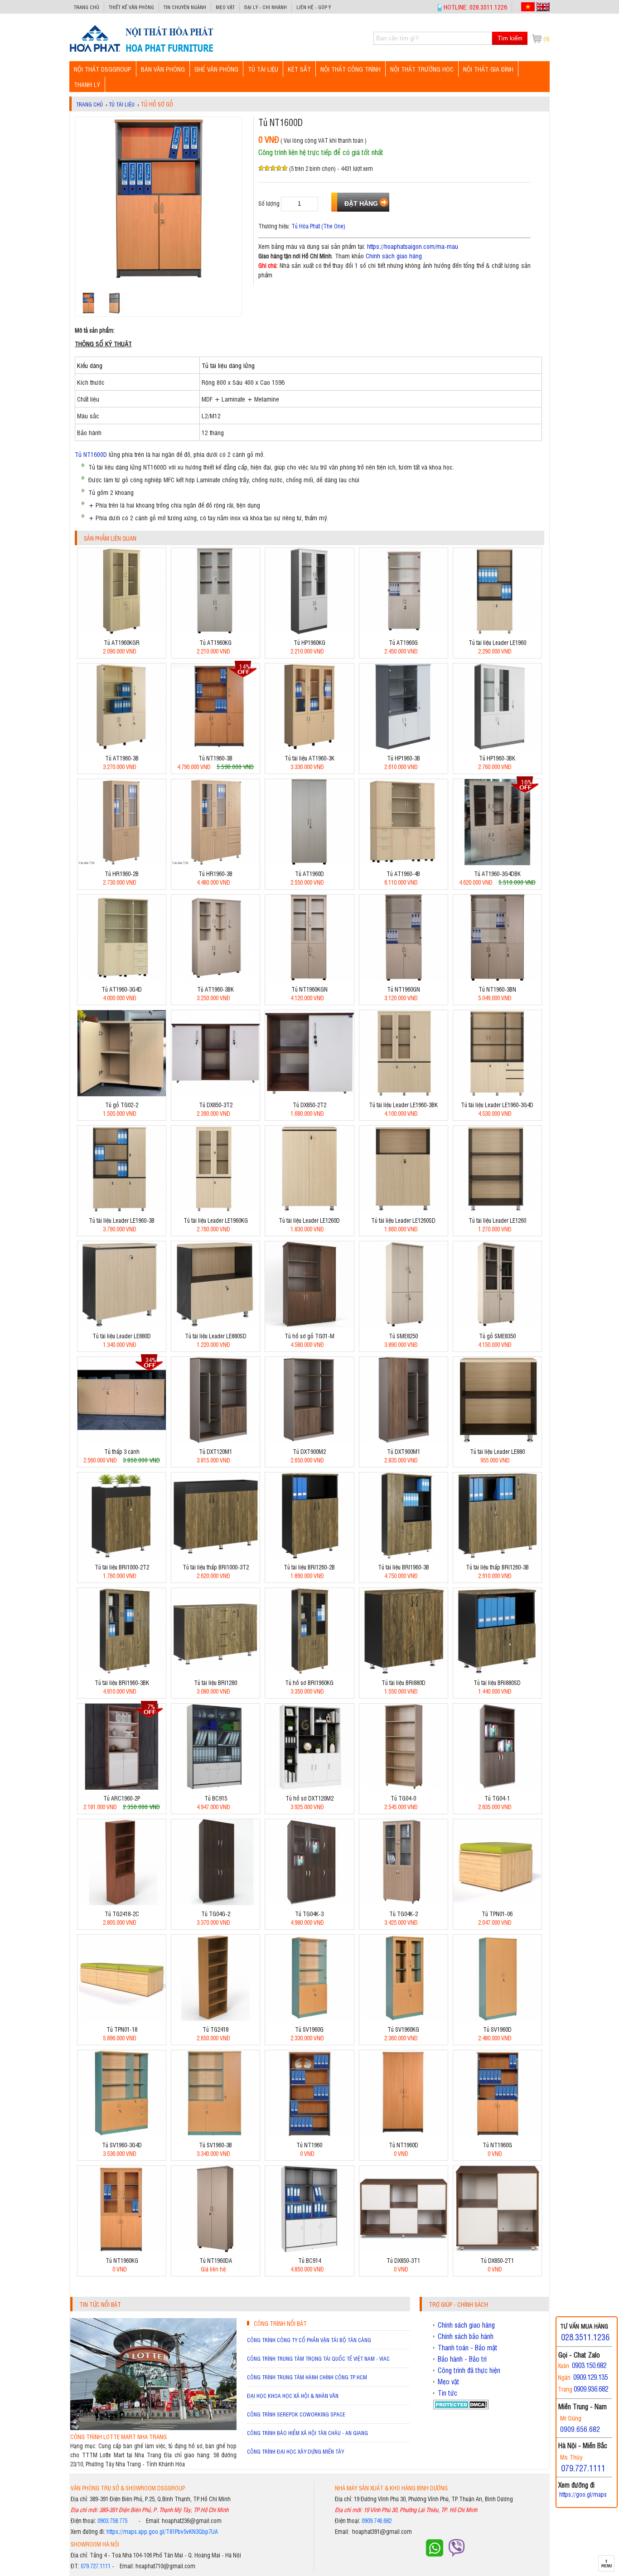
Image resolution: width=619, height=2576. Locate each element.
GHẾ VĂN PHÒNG (216, 69)
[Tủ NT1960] (309, 2134)
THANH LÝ (87, 84)
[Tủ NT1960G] (497, 2134)
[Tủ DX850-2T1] (497, 2249)
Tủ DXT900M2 (309, 1451)
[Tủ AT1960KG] (215, 632)
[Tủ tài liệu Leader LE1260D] (309, 1209)
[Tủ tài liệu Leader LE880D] (122, 1325)
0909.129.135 (590, 2377)
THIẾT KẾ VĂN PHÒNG (131, 7)
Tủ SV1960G (309, 2029)
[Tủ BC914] (309, 2249)
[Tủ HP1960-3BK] (497, 747)
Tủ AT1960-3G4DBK (497, 874)
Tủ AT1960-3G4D (122, 989)
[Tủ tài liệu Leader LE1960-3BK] (404, 1094)
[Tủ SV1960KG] (404, 2018)
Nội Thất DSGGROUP (103, 69)
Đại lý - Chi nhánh (266, 7)
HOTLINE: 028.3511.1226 (475, 7)
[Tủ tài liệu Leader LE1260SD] (404, 1209)
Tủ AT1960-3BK (215, 989)
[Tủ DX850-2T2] (309, 1094)
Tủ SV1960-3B (215, 2145)
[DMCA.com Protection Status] (461, 2407)
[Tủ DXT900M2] (309, 1441)
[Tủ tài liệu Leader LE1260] (497, 1209)
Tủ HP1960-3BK (497, 758)
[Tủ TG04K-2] (404, 1903)
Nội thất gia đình (488, 69)
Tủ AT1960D (309, 874)
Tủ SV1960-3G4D (122, 2145)
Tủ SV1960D (497, 2029)
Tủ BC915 (216, 1798)
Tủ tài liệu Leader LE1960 (497, 642)
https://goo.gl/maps (583, 2494)
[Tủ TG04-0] (404, 1787)
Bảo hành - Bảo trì (462, 2359)
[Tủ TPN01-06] (497, 1903)
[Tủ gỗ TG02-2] (122, 1094)
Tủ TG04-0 (403, 1798)
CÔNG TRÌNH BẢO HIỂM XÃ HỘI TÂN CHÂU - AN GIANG (307, 2433)
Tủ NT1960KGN (309, 989)
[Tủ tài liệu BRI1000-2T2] (122, 1556)
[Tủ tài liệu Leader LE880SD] (215, 1325)
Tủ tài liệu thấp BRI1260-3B (497, 1567)
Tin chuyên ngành (185, 7)
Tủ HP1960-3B (404, 758)
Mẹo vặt (225, 7)
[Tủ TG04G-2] (215, 1903)
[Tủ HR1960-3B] (215, 863)
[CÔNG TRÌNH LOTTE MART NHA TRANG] (153, 2428)
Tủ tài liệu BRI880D (404, 1683)
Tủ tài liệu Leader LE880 (497, 1451)
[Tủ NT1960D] (404, 2134)
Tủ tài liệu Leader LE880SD (216, 1336)
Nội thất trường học (422, 69)
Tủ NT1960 (309, 2145)
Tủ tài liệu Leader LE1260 (497, 1220)
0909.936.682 (591, 2389)
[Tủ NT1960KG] (122, 2249)
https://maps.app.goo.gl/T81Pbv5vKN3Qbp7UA (162, 2531)
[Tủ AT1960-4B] (404, 863)
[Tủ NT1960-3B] (215, 747)
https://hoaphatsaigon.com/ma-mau (413, 246)
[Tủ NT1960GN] (404, 978)
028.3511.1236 (585, 2337)
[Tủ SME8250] (404, 1325)
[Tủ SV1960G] (309, 2018)
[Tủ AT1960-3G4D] (122, 978)
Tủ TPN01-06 (497, 1914)
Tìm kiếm (510, 38)
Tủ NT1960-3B (215, 758)
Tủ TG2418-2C (122, 1914)
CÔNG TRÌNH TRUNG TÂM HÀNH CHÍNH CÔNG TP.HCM (307, 2377)
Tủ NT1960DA (216, 2260)
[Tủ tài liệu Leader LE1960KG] (215, 1209)
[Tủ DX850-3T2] (215, 1094)
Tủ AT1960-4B (403, 874)
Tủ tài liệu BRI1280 (215, 1683)
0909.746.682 (377, 2520)
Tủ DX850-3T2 (216, 1105)
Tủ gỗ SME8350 (497, 1336)
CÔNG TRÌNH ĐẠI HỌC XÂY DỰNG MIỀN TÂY (295, 2451)
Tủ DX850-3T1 (403, 2260)
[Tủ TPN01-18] (122, 2018)
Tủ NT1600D (91, 454)
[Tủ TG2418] (215, 2018)
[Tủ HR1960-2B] (122, 863)
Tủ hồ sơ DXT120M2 (309, 1798)
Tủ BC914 (309, 2260)
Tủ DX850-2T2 (309, 1105)
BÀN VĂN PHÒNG (163, 69)
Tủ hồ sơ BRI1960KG (309, 1683)
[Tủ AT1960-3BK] (215, 978)
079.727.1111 (96, 2566)
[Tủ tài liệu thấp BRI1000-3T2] (215, 1556)
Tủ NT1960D (404, 2145)
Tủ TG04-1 (497, 1798)
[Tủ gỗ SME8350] (497, 1325)
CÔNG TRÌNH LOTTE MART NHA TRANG (118, 2437)
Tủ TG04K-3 (309, 1914)
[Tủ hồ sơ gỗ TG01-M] (309, 1325)
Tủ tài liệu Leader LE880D (122, 1336)
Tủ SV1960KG (403, 2029)
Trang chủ (87, 7)
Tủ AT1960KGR (122, 642)
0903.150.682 (589, 2365)
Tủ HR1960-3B (215, 874)
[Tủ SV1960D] (497, 2018)
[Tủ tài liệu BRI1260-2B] (309, 1556)
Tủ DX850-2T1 (497, 2260)
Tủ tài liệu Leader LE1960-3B (122, 1220)
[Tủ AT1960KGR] (122, 632)
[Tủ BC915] (215, 1787)
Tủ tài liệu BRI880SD (497, 1683)
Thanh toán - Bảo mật (468, 2348)
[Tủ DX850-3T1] (404, 2249)
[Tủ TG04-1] (497, 1787)
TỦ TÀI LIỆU (263, 69)
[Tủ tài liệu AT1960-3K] (309, 747)
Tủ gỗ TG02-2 (122, 1105)
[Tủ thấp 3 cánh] (122, 1441)
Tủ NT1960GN (404, 989)
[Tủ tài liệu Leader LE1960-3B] (122, 1209)
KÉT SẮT (299, 69)
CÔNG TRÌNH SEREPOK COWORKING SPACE (296, 2414)
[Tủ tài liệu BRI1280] (215, 1672)
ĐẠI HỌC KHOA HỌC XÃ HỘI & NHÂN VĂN (293, 2396)
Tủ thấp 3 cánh (122, 1451)
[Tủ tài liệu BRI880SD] (497, 1672)
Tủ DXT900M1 (404, 1451)
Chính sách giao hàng (394, 255)
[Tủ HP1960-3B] (404, 747)
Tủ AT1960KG (215, 642)
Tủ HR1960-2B (122, 874)
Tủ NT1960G (497, 2145)
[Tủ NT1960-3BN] (497, 978)
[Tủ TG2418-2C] (122, 1903)
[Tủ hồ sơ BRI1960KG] (309, 1672)
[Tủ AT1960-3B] (122, 747)
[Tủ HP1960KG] (309, 632)
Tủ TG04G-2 (216, 1914)
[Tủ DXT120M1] (215, 1441)
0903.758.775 (112, 2520)
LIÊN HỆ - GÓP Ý (314, 7)
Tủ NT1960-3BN (497, 989)
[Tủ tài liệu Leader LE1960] (497, 632)
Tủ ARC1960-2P (122, 1798)
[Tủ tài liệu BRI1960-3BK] (122, 1672)
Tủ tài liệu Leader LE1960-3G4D (497, 1105)
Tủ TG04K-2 (404, 1914)
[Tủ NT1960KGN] (309, 978)
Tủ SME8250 (403, 1336)
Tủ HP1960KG (309, 642)
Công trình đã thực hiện (469, 2370)
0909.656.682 (580, 2429)
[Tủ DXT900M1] (404, 1441)
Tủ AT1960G (403, 642)
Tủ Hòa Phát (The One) (318, 226)
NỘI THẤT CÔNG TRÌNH (351, 69)
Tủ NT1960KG (122, 2260)
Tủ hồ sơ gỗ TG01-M (309, 1336)
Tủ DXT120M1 (215, 1451)
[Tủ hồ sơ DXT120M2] (309, 1787)
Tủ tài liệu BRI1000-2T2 (122, 1567)
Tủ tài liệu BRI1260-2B (309, 1567)
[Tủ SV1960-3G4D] (122, 2134)
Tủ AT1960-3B (122, 758)
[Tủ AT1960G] (404, 632)
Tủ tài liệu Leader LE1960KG (216, 1220)
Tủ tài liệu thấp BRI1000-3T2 (216, 1567)
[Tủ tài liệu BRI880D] (404, 1672)
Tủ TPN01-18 (122, 2029)
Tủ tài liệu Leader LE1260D (309, 1220)
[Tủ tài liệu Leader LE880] (497, 1441)
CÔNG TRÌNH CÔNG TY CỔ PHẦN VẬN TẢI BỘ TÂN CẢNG (309, 2340)
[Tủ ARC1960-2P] (122, 1787)
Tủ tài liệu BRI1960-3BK (122, 1683)
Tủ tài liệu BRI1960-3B (404, 1567)
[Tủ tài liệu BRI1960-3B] (404, 1556)
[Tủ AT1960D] (309, 863)
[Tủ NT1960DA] (215, 2249)
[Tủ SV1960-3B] (215, 2134)
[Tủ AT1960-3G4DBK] (497, 863)
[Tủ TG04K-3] (309, 1903)
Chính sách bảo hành (466, 2336)
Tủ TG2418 (215, 2029)
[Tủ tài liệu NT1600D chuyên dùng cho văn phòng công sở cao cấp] (141, 51)
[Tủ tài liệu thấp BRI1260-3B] (497, 1556)
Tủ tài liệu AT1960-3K (309, 758)
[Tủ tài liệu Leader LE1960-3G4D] (497, 1094)
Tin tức (447, 2393)
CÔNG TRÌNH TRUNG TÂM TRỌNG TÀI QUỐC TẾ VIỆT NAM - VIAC (318, 2358)
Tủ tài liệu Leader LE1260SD (403, 1220)
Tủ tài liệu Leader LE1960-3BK (403, 1105)
